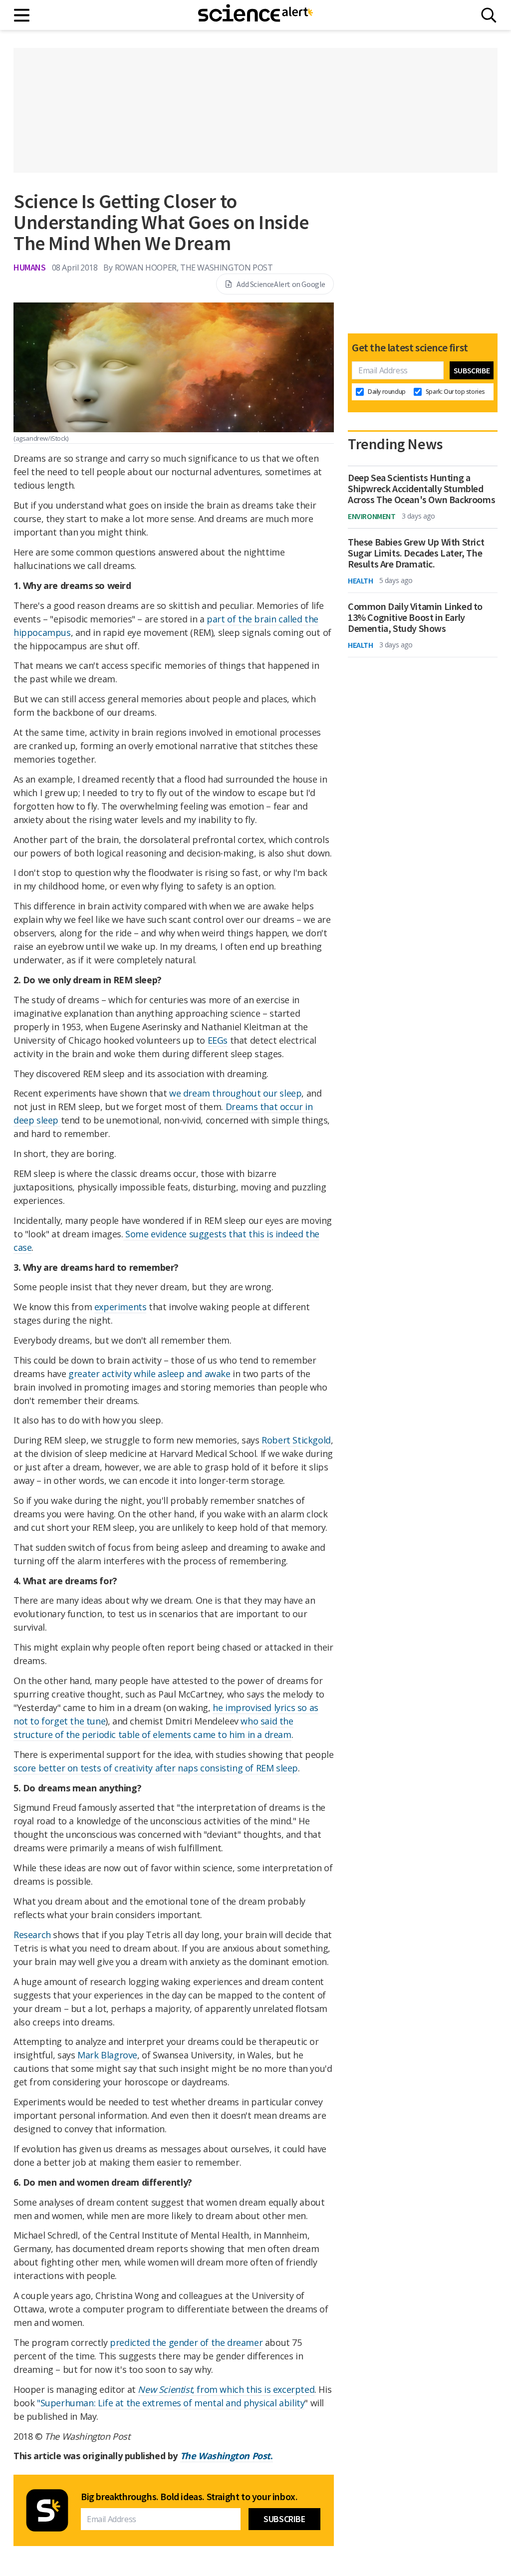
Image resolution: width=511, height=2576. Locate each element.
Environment (372, 516)
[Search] (489, 15)
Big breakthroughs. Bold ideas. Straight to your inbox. (189, 2497)
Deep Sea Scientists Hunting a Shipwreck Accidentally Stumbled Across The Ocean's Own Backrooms (421, 489)
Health (361, 580)
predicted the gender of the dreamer (186, 2342)
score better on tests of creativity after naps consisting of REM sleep (156, 1768)
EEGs (218, 1040)
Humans (30, 267)
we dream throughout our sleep (235, 1093)
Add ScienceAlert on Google (281, 284)
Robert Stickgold (296, 1440)
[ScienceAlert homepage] (255, 15)
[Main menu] (22, 15)
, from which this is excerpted (226, 2389)
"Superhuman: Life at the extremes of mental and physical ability (171, 2403)
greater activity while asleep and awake (149, 1374)
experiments (121, 1307)
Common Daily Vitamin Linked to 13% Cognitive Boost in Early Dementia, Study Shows (415, 617)
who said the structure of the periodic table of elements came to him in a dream (153, 1728)
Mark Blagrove (107, 2055)
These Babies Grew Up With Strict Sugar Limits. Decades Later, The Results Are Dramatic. (416, 553)
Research (32, 1935)
